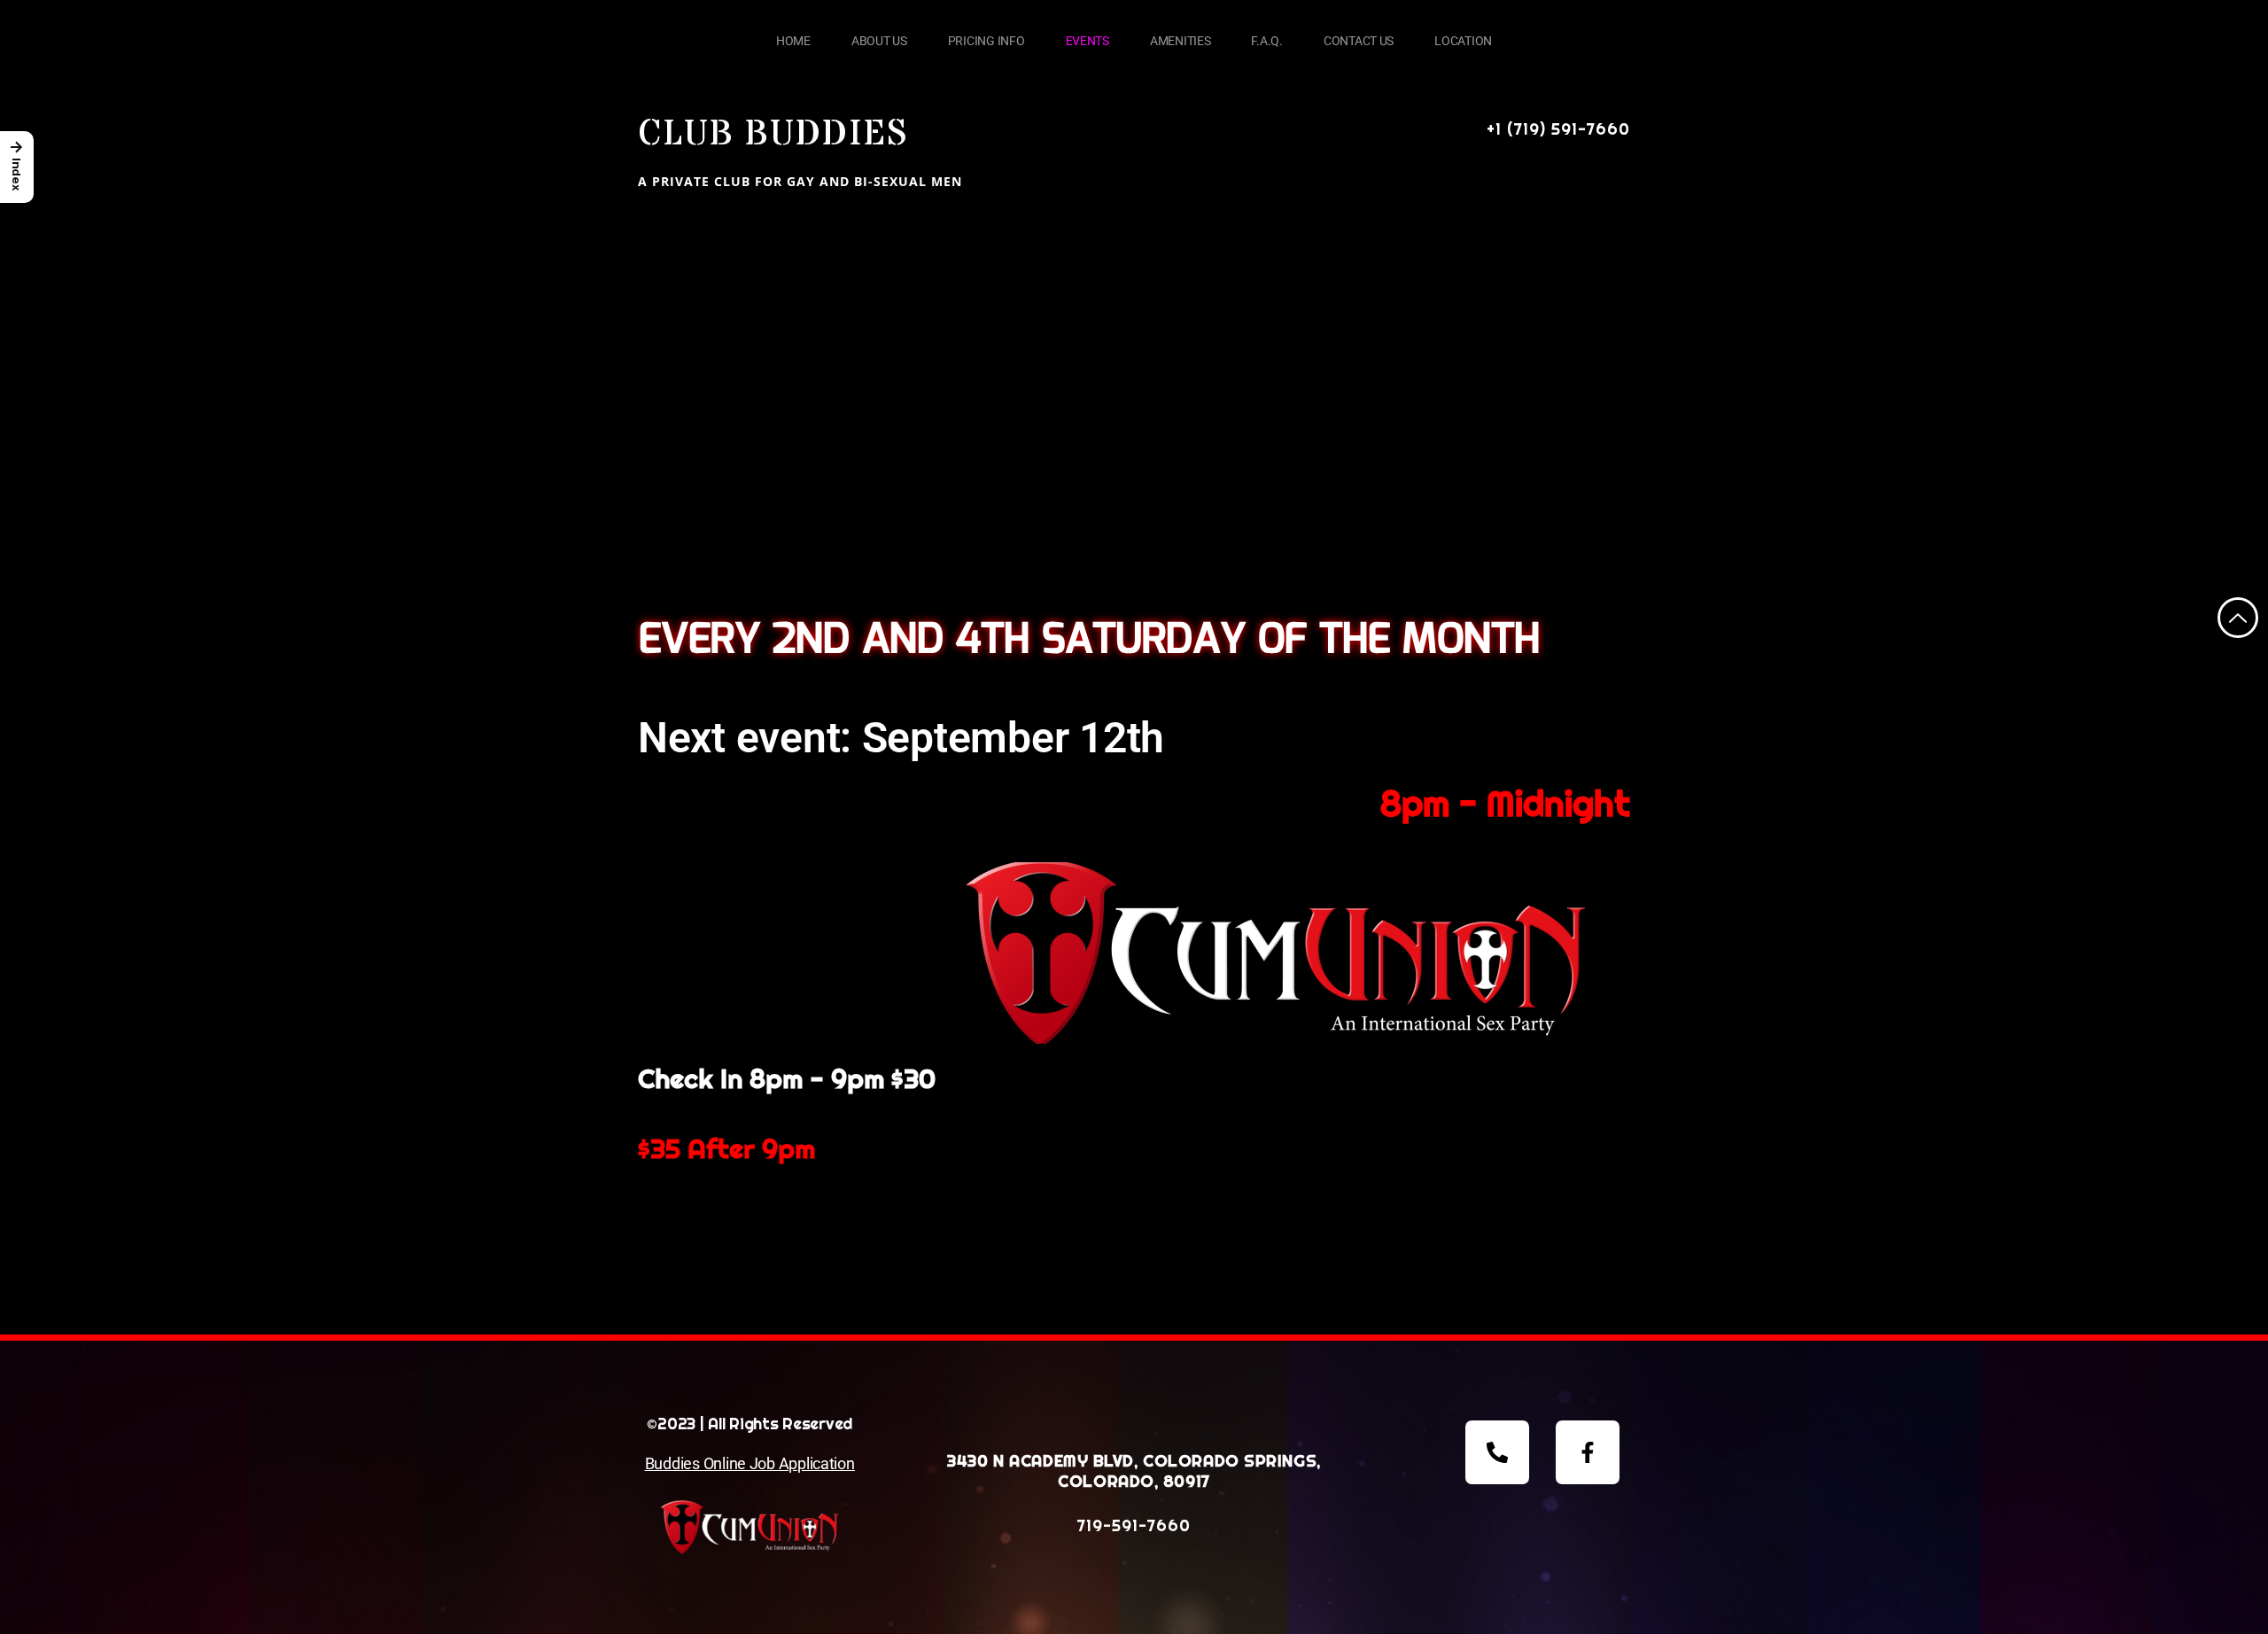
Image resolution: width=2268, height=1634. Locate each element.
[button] (17, 167)
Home (793, 41)
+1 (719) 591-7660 (1558, 129)
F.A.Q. (1266, 41)
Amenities (1181, 41)
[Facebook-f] (1588, 1452)
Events (1087, 41)
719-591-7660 (1134, 1525)
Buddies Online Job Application (750, 1463)
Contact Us (1359, 41)
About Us (879, 41)
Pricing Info (986, 41)
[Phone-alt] (1497, 1452)
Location (1463, 41)
